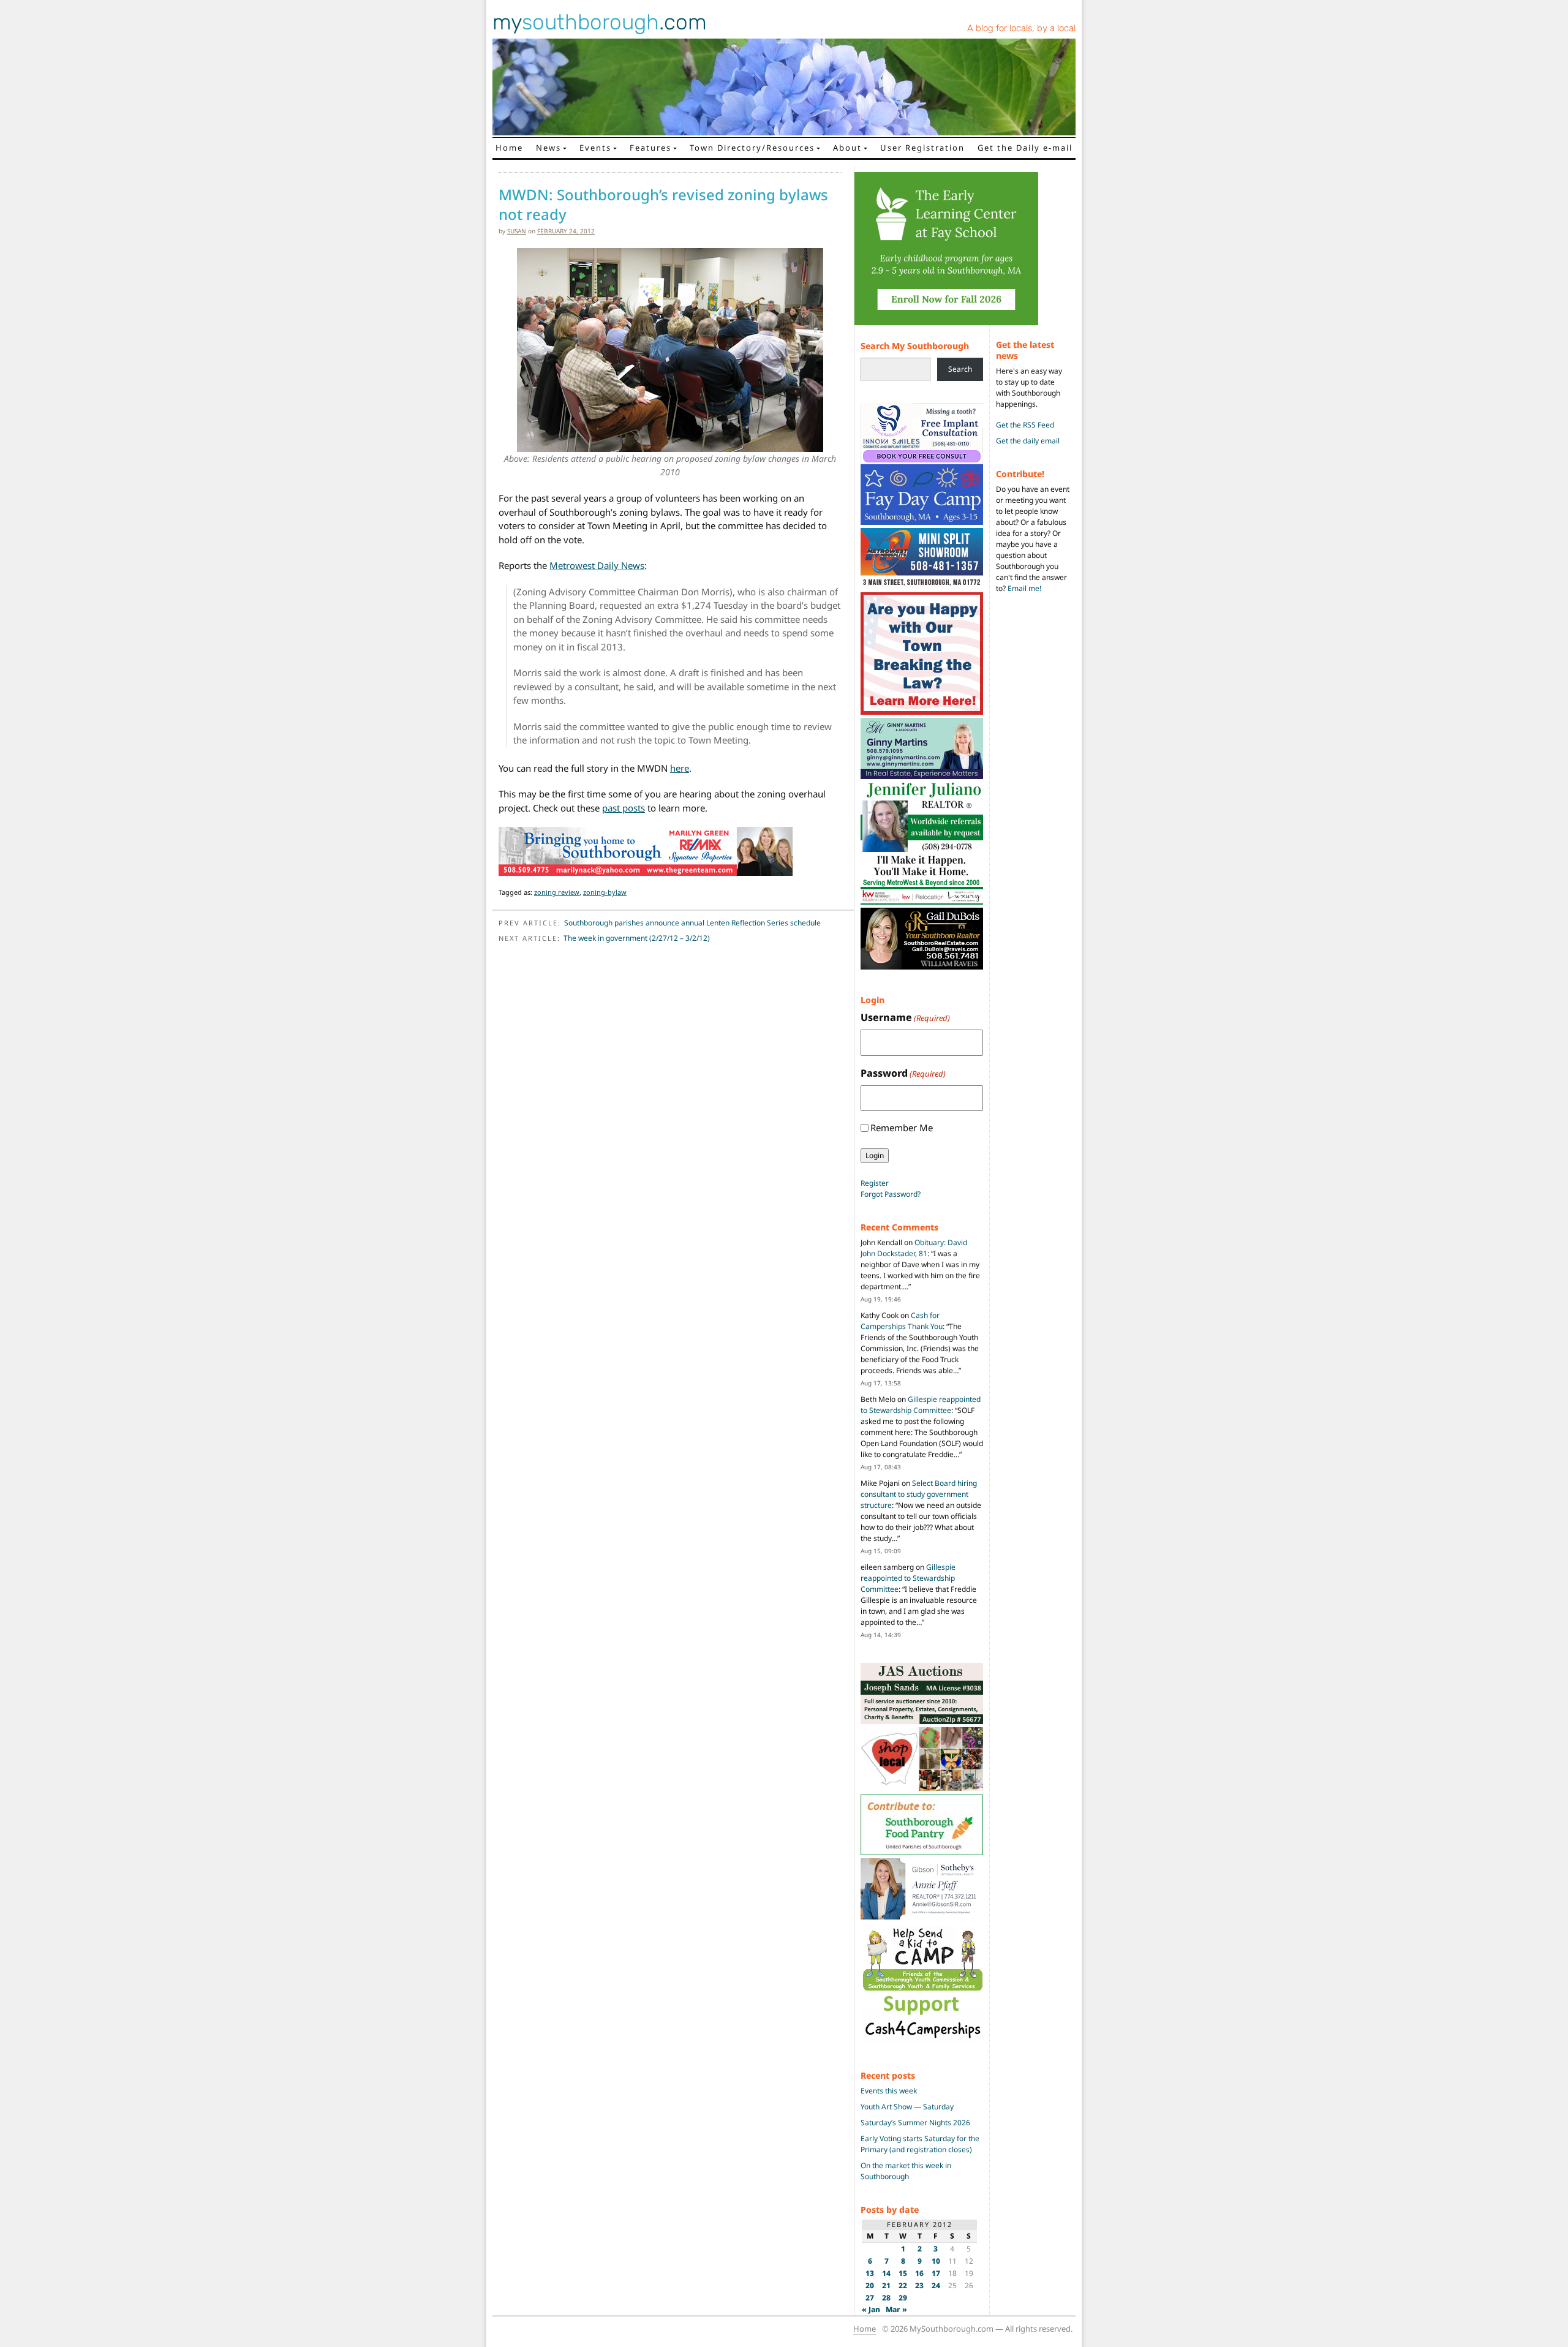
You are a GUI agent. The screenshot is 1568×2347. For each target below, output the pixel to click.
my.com (600, 22)
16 (919, 2273)
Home (509, 148)
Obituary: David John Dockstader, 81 (914, 1248)
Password (903, 1073)
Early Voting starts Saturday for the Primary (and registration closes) (920, 2144)
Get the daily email (1028, 441)
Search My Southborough (915, 346)
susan (517, 231)
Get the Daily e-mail (1025, 148)
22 (903, 2285)
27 (870, 2298)
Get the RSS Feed (1025, 425)
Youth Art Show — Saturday (907, 2107)
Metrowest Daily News (597, 565)
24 (936, 2285)
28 (886, 2298)
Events (595, 148)
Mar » (896, 2309)
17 (936, 2273)
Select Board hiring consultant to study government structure (919, 1494)
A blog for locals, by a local (1021, 28)
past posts (624, 808)
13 (870, 2273)
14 (886, 2273)
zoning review (557, 892)
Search (960, 369)
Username (905, 1017)
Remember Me (902, 1128)
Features (650, 148)
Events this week (889, 2091)
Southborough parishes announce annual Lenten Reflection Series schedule (692, 923)
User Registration (922, 148)
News (548, 148)
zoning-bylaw (605, 892)
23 (919, 2285)
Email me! (1024, 588)
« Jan (871, 2309)
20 (870, 2285)
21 (886, 2285)
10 (936, 2261)
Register (875, 1183)
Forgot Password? (891, 1194)
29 (903, 2298)
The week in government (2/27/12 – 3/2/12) (637, 938)
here (680, 768)
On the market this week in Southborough (906, 2171)
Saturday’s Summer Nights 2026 (915, 2123)
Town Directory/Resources (752, 148)
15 (903, 2273)
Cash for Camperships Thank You (902, 1321)
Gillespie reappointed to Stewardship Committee (921, 1405)
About (847, 148)
